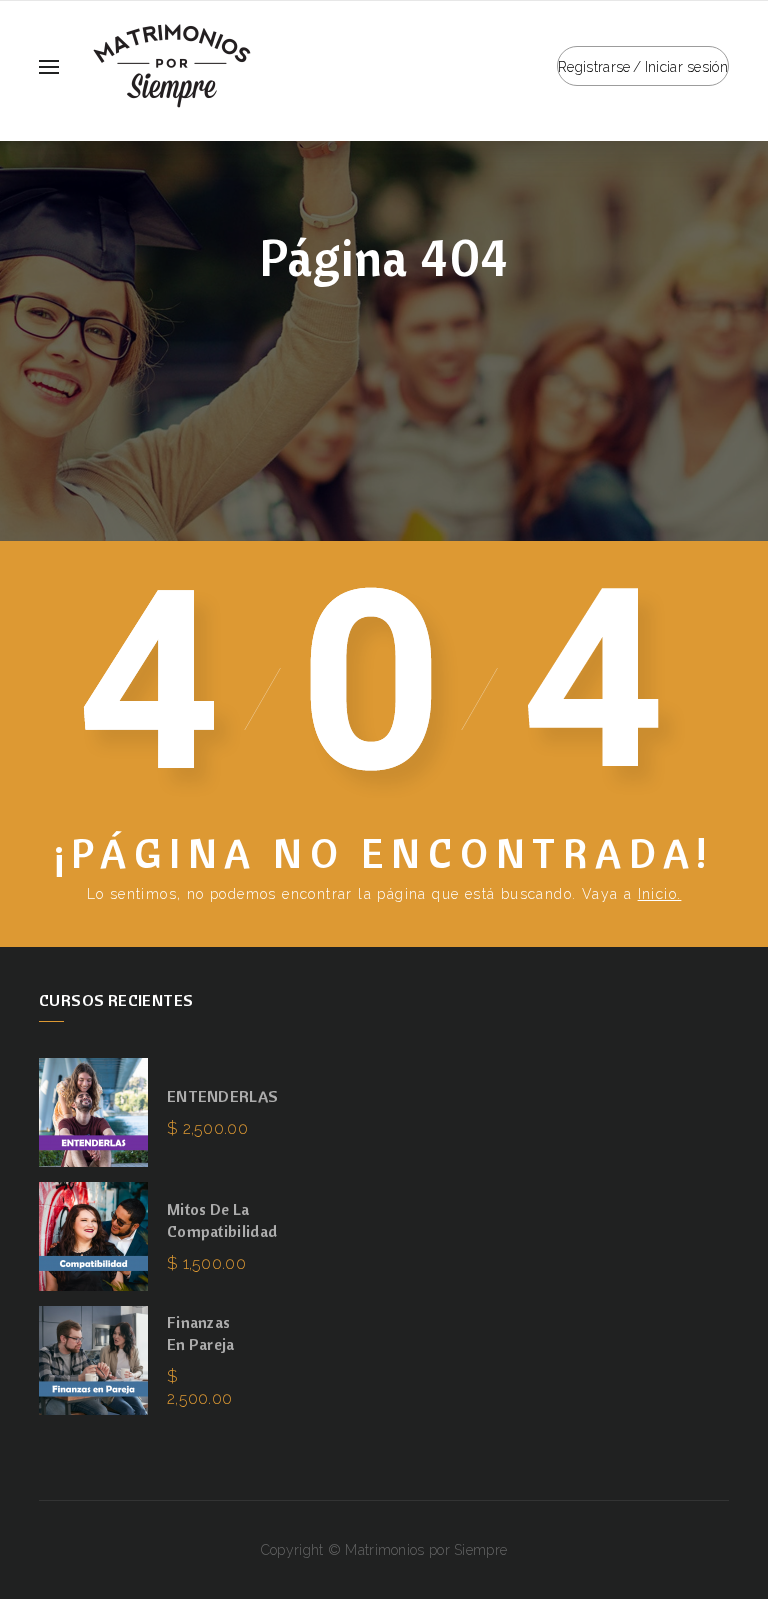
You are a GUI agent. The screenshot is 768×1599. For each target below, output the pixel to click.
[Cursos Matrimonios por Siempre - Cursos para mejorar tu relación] (172, 64)
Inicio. (660, 894)
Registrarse (594, 67)
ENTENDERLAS (222, 1096)
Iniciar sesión (686, 67)
